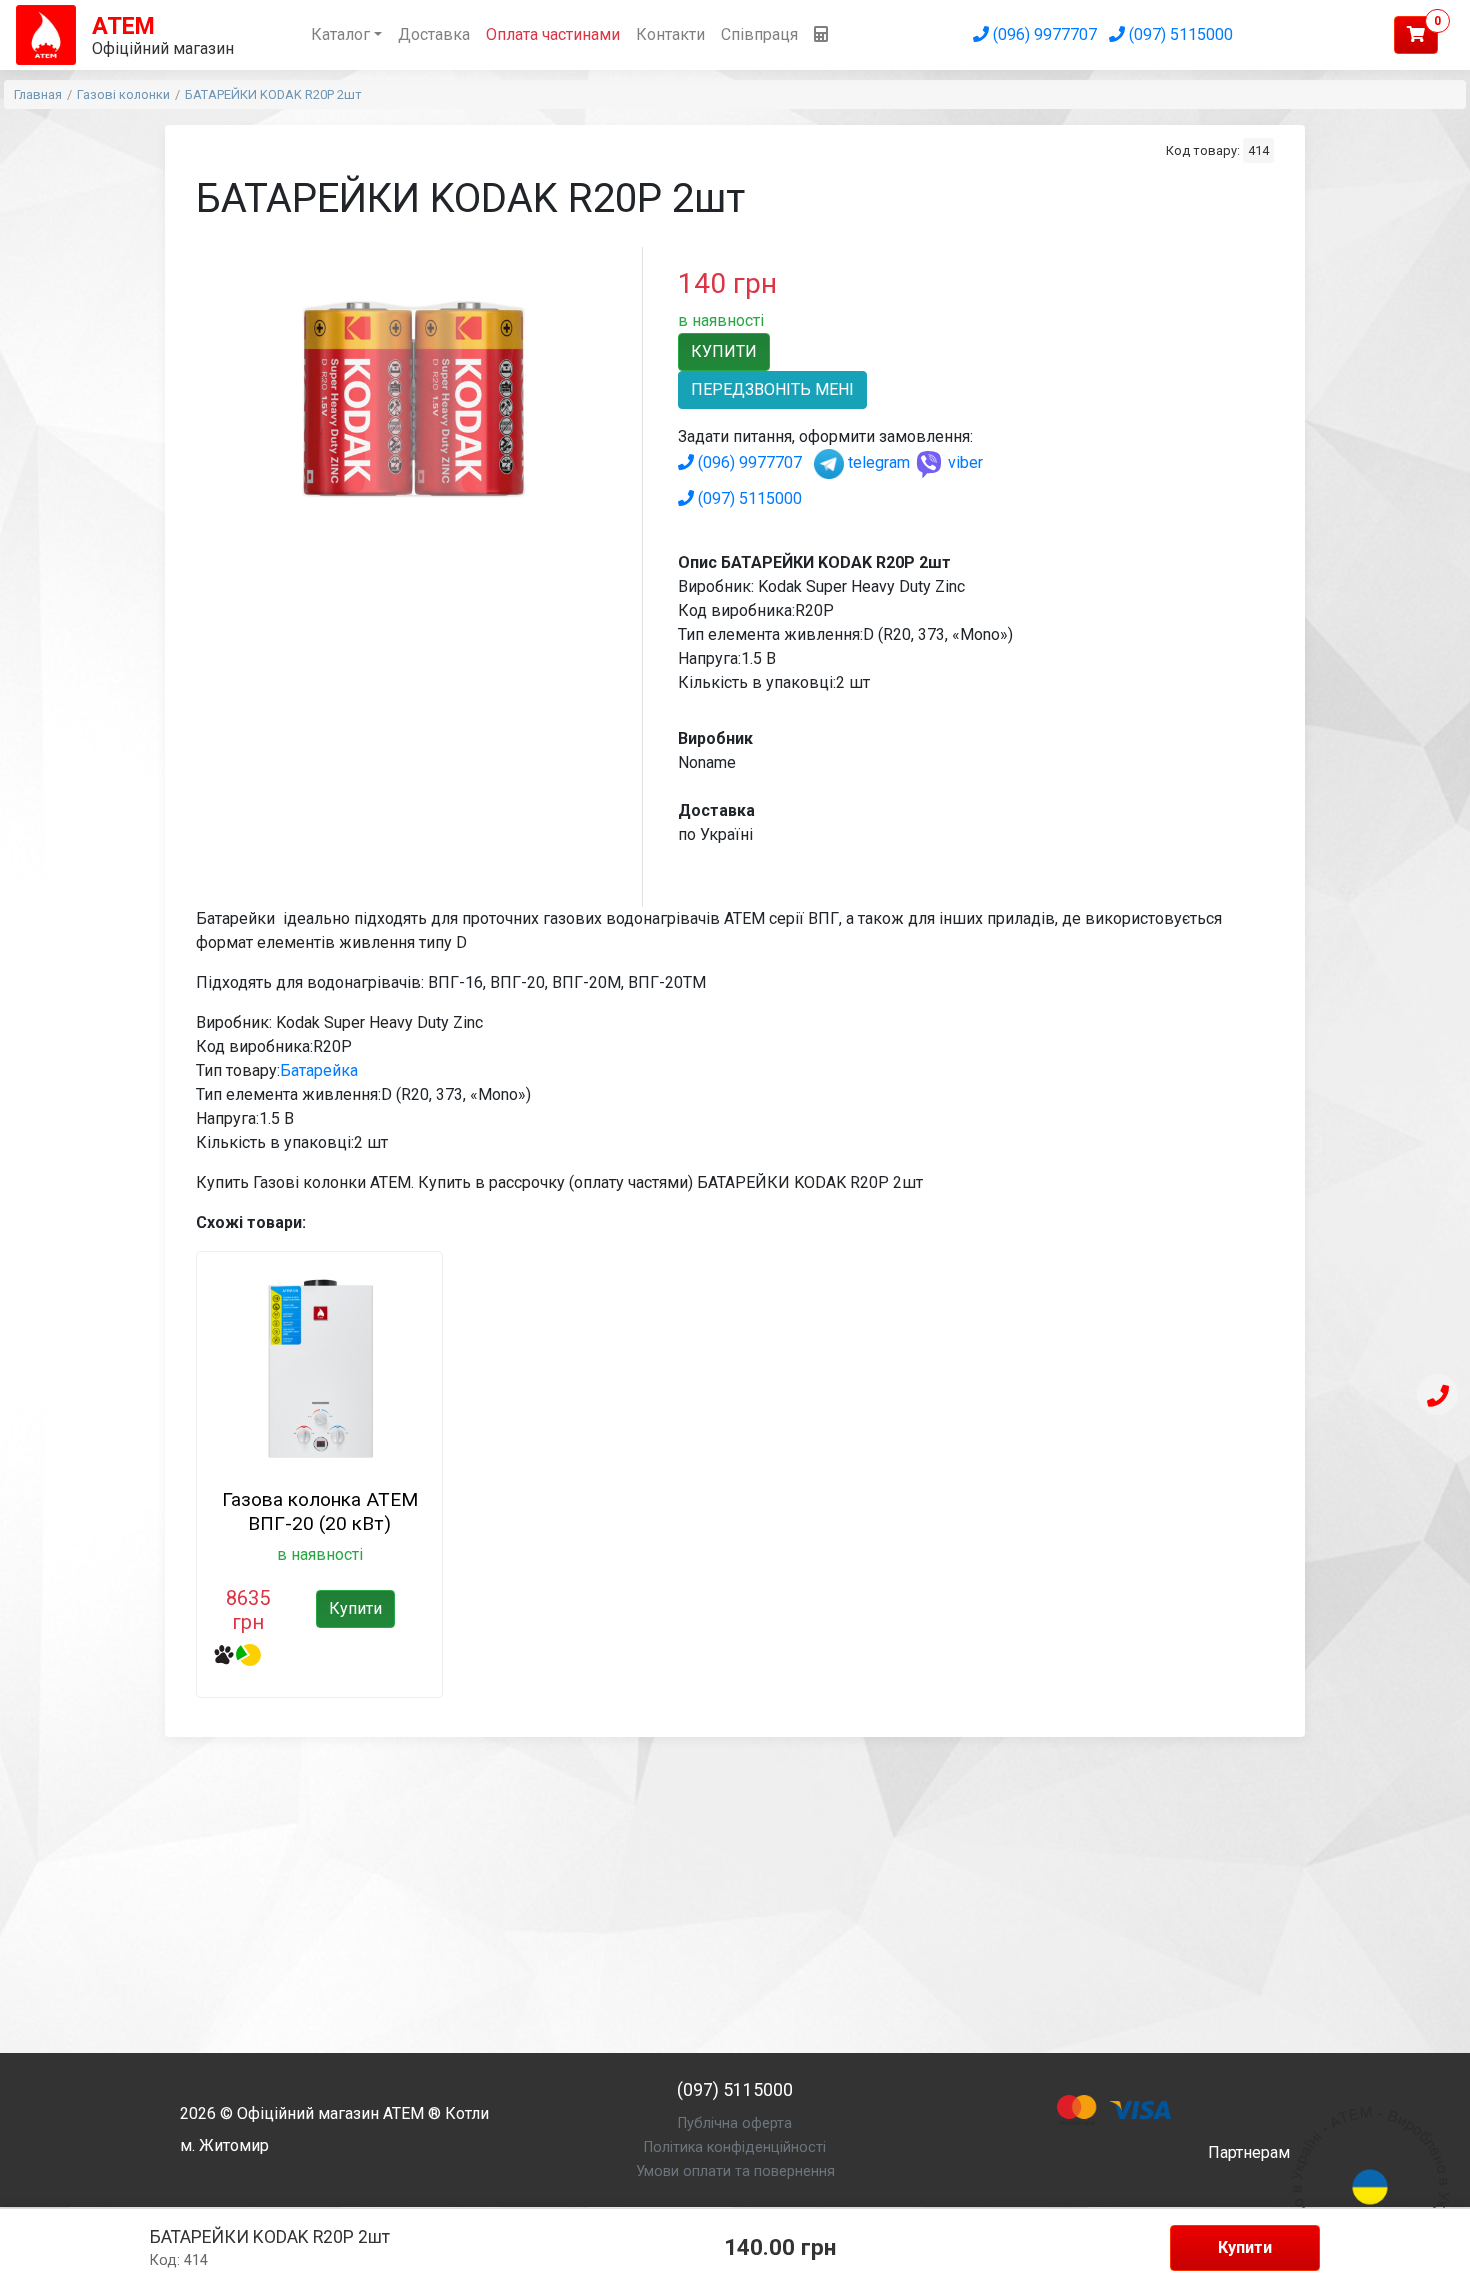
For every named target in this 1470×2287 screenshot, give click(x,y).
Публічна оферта (735, 2123)
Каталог (340, 34)
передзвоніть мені (772, 389)
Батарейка (319, 1070)
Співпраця (759, 34)
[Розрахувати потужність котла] (821, 35)
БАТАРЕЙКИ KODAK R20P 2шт (273, 94)
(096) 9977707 (1043, 34)
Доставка (434, 34)
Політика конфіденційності (735, 2147)
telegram (877, 462)
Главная (38, 94)
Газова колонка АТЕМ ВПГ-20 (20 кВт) (320, 1511)
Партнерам (1249, 2152)
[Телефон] (1437, 1397)
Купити (1245, 2247)
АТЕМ (403, 2113)
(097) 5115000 (1179, 34)
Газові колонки (123, 94)
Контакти (670, 34)
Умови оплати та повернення (735, 2171)
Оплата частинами (553, 34)
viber (963, 462)
